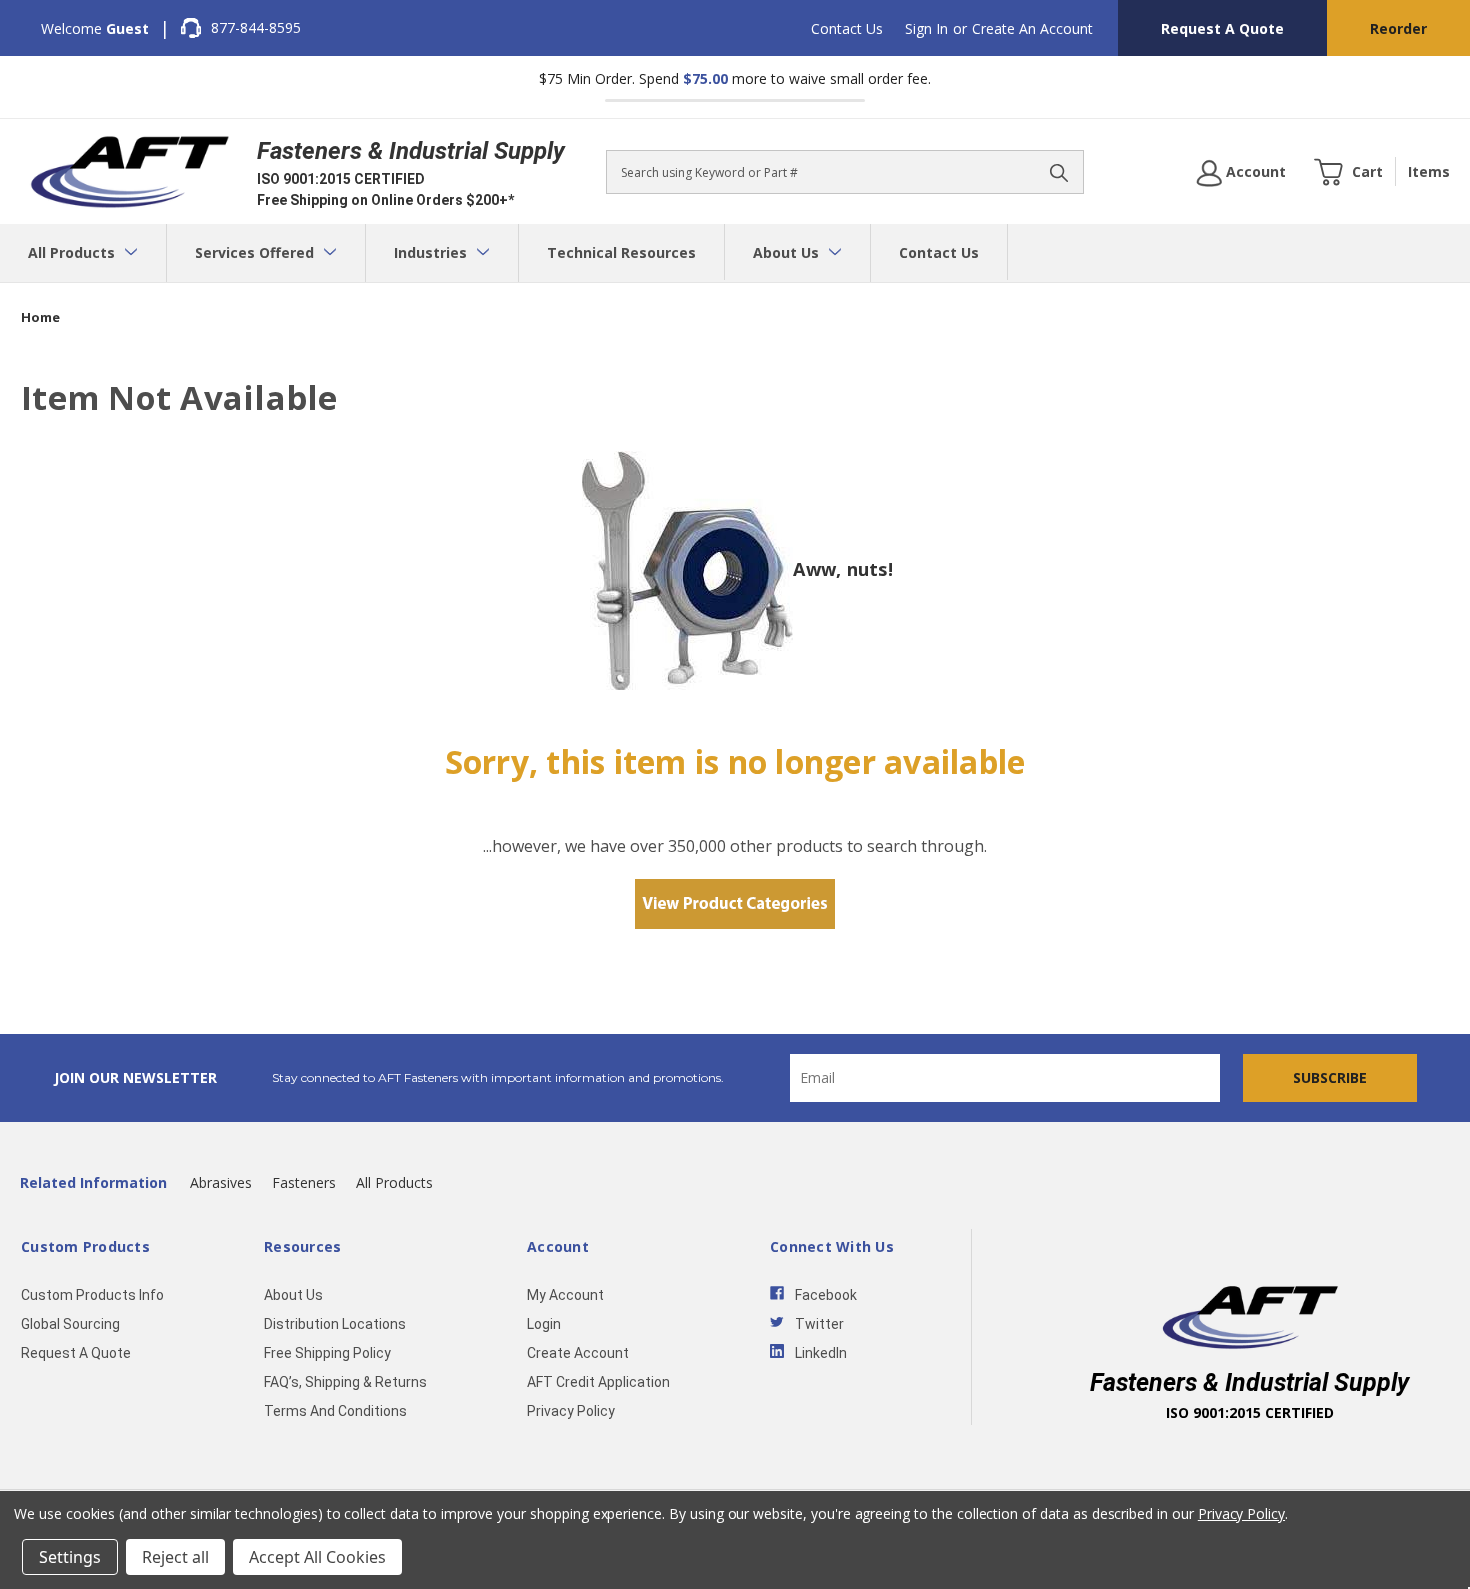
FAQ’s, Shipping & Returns (345, 1382)
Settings (70, 1557)
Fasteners (304, 1182)
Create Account (578, 1353)
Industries (432, 252)
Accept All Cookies (317, 1557)
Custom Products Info (92, 1295)
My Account (565, 1295)
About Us (788, 252)
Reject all (175, 1557)
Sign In (926, 28)
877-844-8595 (256, 27)
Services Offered (256, 252)
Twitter (819, 1324)
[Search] (1059, 172)
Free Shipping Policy (327, 1353)
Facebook (826, 1295)
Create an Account (1032, 28)
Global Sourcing (70, 1324)
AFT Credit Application (598, 1382)
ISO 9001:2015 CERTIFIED (341, 179)
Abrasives (221, 1182)
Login (544, 1324)
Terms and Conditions (335, 1411)
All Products (73, 252)
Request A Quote (1222, 28)
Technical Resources (621, 252)
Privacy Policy (571, 1411)
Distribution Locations (335, 1324)
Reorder (1398, 28)
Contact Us (847, 28)
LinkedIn (821, 1353)
